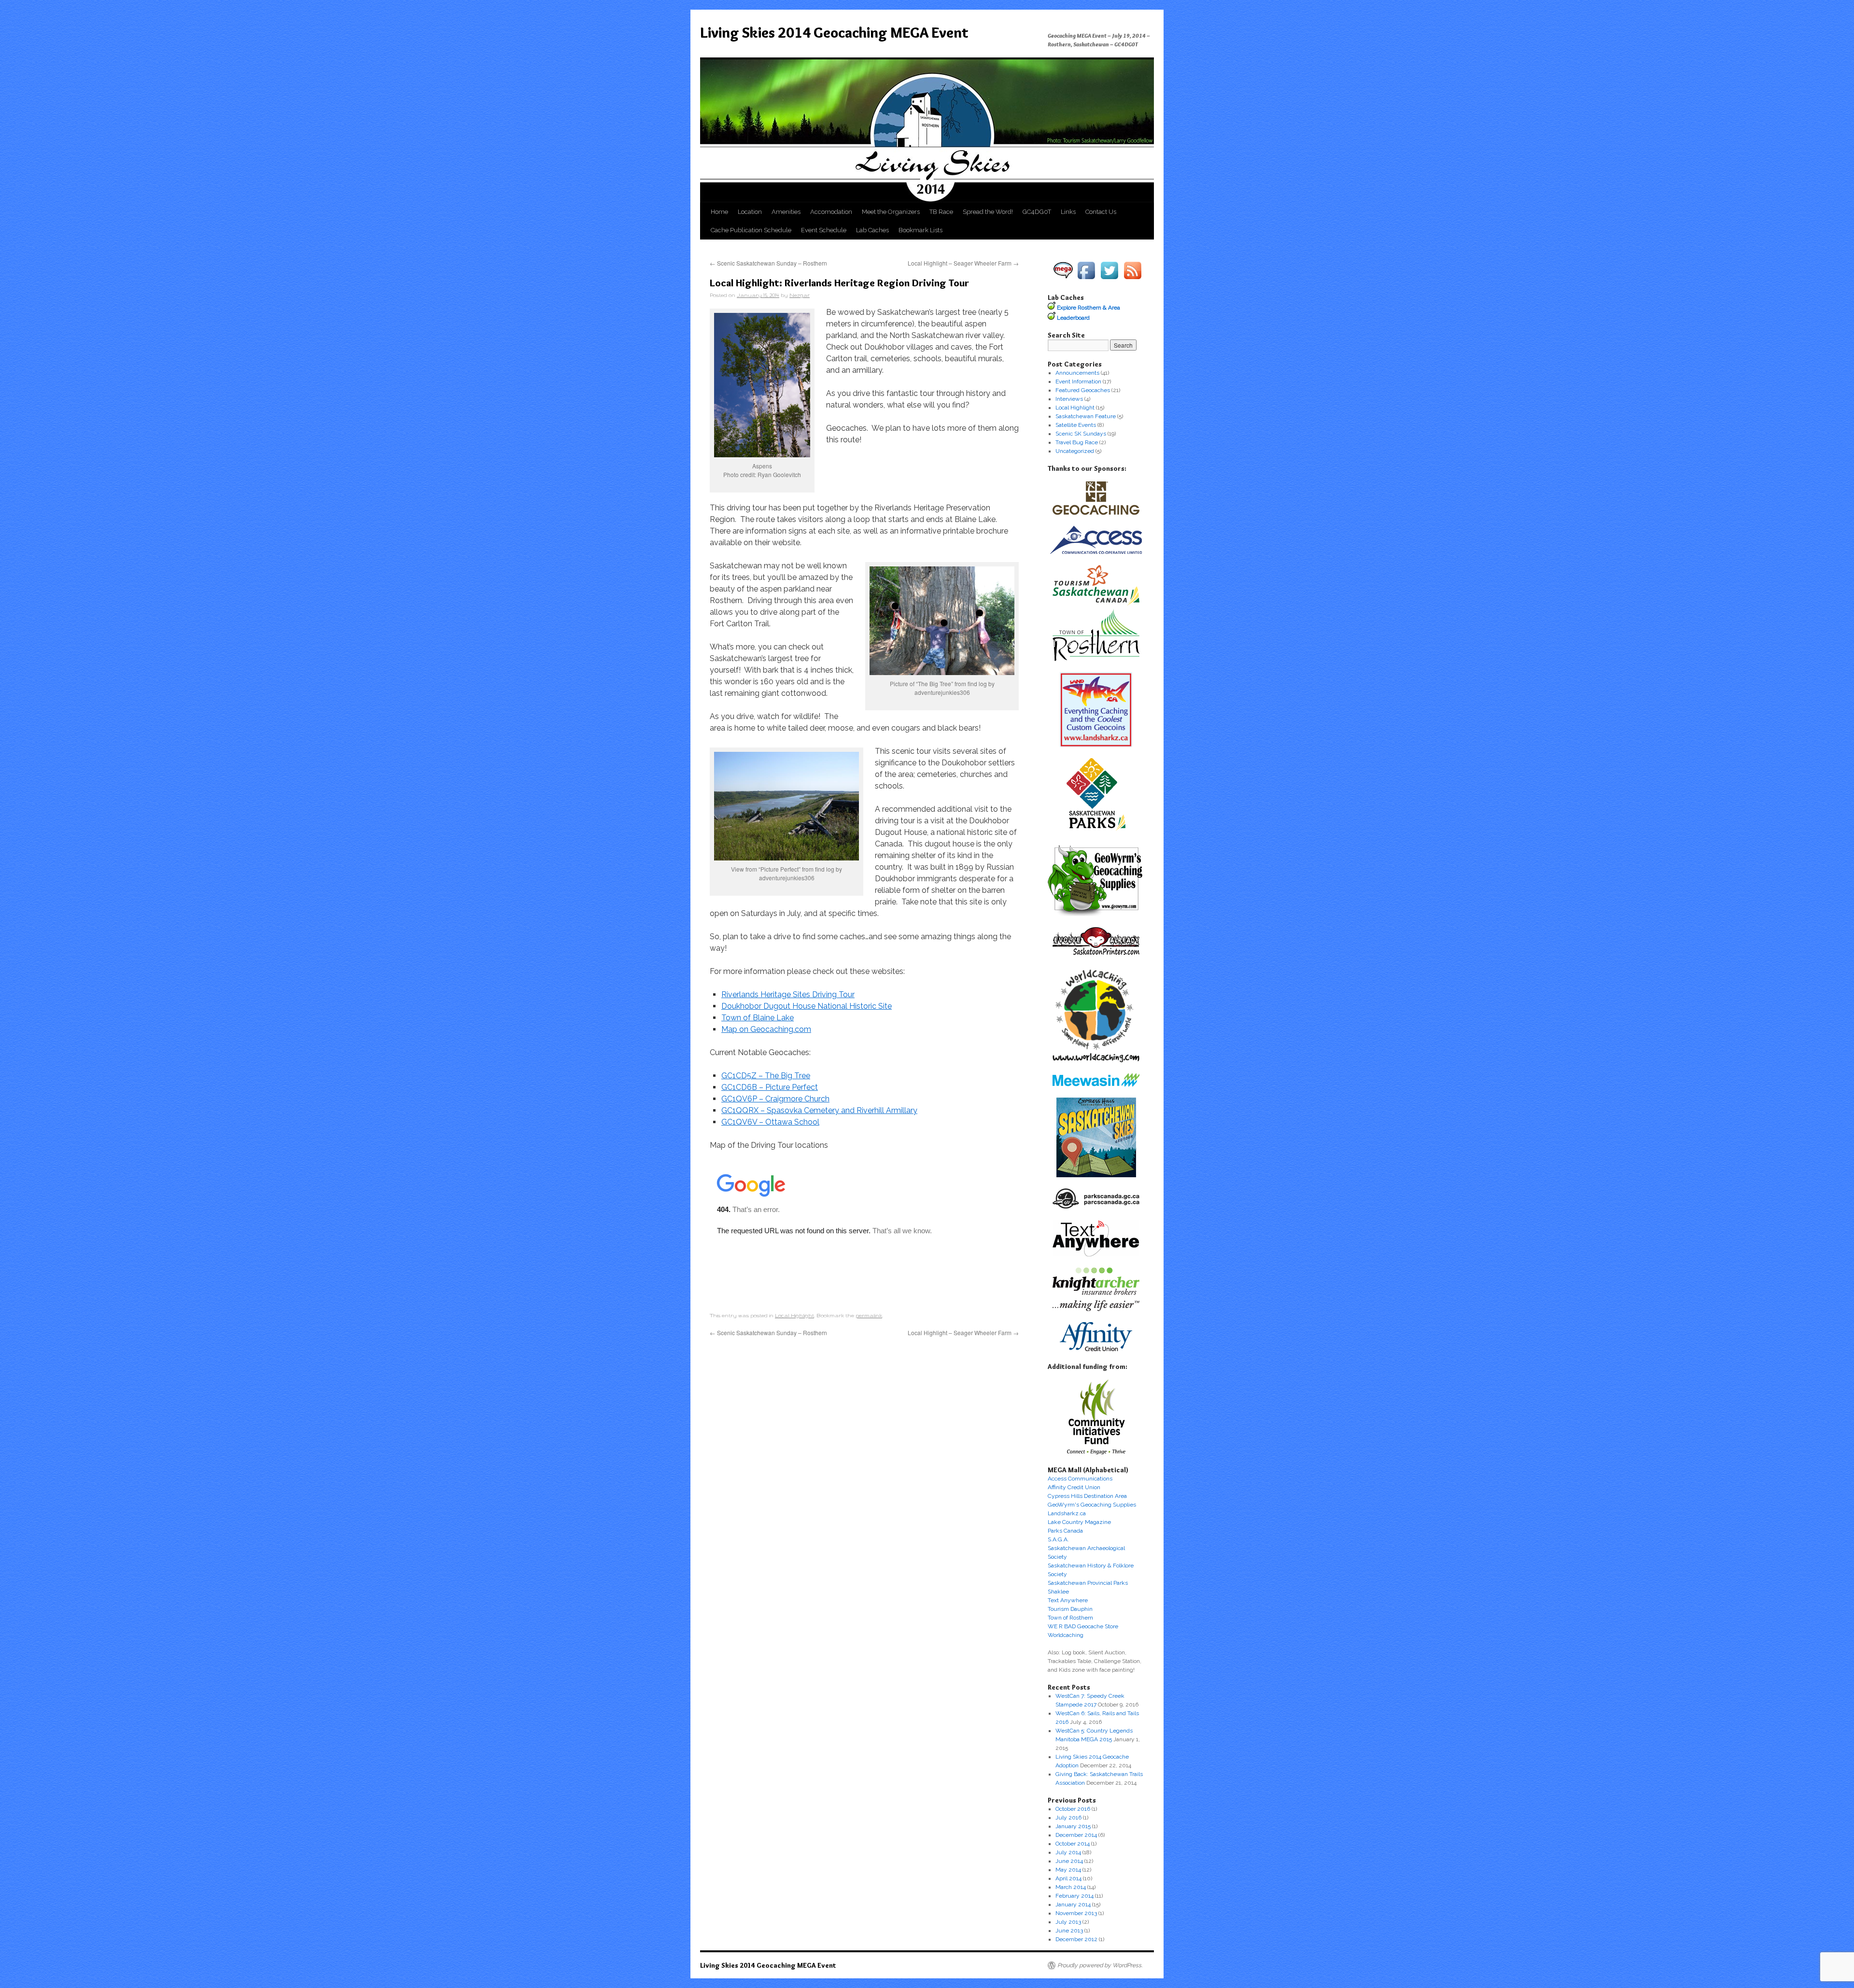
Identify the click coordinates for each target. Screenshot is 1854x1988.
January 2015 (1073, 1826)
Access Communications (1080, 1479)
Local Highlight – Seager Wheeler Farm (963, 263)
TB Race (941, 212)
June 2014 (1069, 1861)
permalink (869, 1315)
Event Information (1078, 381)
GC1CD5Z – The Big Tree (766, 1076)
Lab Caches (872, 230)
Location (750, 212)
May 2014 (1068, 1870)
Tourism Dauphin (1070, 1609)
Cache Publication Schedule (751, 230)
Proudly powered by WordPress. (1100, 1965)
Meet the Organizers (891, 212)
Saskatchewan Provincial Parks (1088, 1583)
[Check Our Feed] (1133, 280)
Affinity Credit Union (1074, 1487)
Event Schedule (824, 230)
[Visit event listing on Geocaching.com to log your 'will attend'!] (1063, 280)
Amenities (786, 212)
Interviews (1069, 399)
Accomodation (831, 212)
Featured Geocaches (1083, 390)
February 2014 (1074, 1896)
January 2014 (1073, 1904)
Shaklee (1058, 1592)
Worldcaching (1066, 1635)
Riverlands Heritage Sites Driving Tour (788, 994)
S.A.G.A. (1058, 1539)
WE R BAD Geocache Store (1083, 1626)
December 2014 (1076, 1835)
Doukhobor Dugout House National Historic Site (807, 1006)
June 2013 (1069, 1931)
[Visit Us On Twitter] (1110, 280)
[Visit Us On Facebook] (1086, 280)
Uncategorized (1075, 451)
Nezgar (800, 295)
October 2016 (1073, 1809)
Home (719, 212)
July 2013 (1068, 1922)
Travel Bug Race (1077, 442)
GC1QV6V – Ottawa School (770, 1122)
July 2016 (1068, 1818)
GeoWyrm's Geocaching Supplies (1092, 1505)
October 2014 (1073, 1844)
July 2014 (1068, 1852)
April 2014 (1068, 1878)
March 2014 (1071, 1887)
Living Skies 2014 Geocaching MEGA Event (834, 33)
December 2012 (1076, 1939)
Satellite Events (1076, 425)
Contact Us (1101, 212)
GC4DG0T (1037, 212)
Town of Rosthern (1070, 1618)
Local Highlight (794, 1315)
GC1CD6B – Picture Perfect (770, 1087)
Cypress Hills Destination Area (1087, 1496)
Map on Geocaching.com (766, 1029)
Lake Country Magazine (1079, 1522)
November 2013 (1076, 1913)
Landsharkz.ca (1067, 1513)
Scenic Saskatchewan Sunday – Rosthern (768, 263)
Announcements (1077, 373)
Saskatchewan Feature (1086, 416)
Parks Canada (1065, 1531)
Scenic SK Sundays (1081, 434)
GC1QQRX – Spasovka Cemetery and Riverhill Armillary (819, 1110)
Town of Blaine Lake (758, 1018)
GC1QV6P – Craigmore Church (775, 1099)
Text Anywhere (1068, 1600)
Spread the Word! (988, 212)
